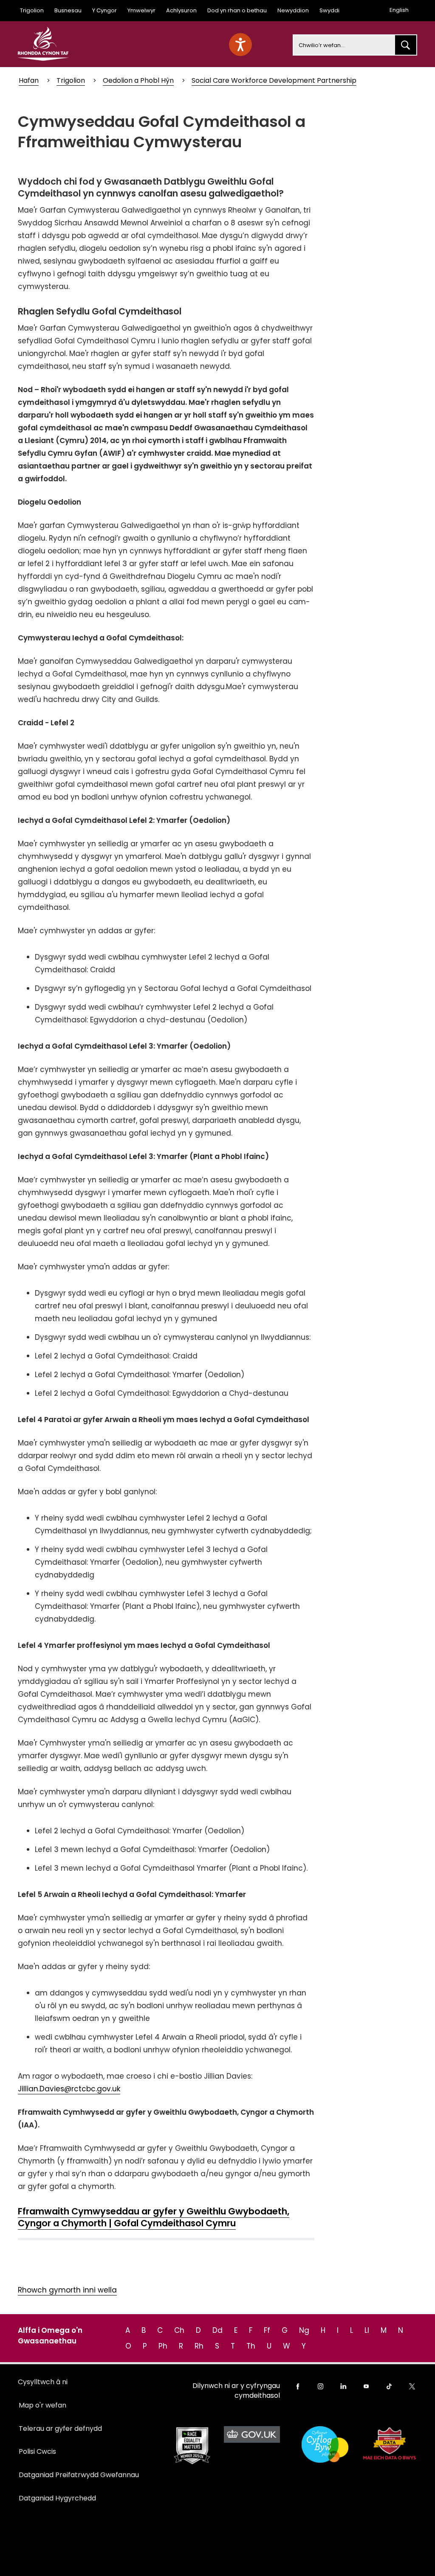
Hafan (29, 80)
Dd (217, 2330)
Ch (179, 2330)
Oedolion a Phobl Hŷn (138, 80)
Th (251, 2346)
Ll (367, 2330)
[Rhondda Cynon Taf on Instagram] (321, 2386)
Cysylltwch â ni (43, 2382)
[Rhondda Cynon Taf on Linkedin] (343, 2386)
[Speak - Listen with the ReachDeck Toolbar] (240, 45)
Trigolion (32, 10)
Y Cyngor (105, 10)
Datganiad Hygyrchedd (57, 2498)
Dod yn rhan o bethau (237, 10)
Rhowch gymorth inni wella (67, 2290)
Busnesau (68, 10)
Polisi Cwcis (37, 2451)
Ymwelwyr (141, 10)
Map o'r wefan (42, 2405)
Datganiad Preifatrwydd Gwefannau (79, 2475)
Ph (163, 2346)
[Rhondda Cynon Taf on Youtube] (366, 2386)
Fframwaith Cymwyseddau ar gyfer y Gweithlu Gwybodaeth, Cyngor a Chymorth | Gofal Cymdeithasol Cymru (154, 2217)
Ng (304, 2330)
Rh (199, 2346)
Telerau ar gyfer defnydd (60, 2429)
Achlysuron (181, 10)
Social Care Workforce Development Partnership (274, 80)
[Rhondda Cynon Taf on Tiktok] (389, 2386)
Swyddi (329, 10)
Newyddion (293, 10)
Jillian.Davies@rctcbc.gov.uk (69, 2089)
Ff (267, 2330)
